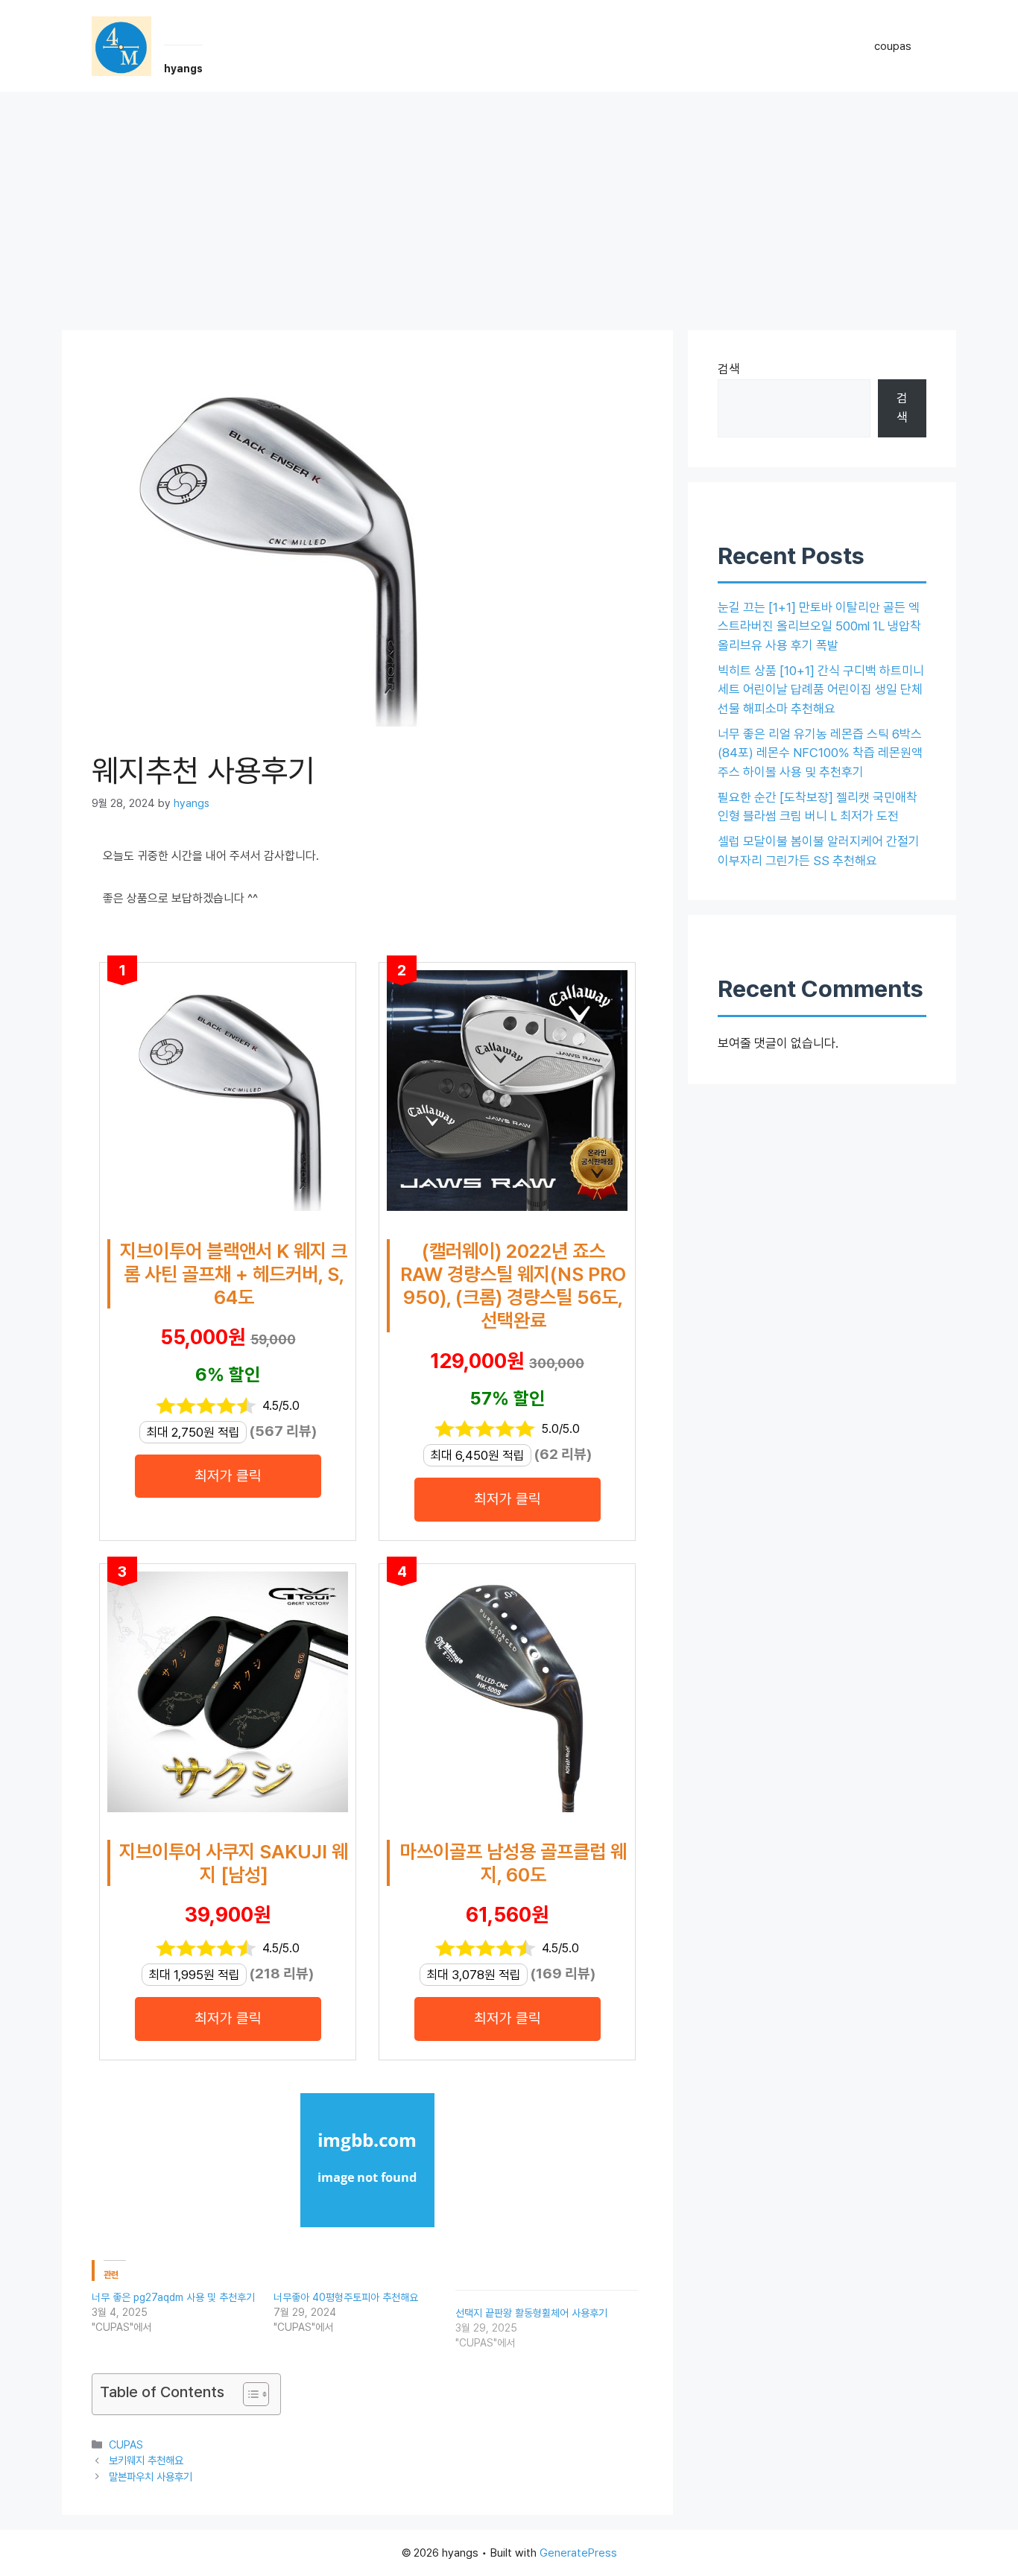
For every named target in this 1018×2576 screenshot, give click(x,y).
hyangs (183, 69)
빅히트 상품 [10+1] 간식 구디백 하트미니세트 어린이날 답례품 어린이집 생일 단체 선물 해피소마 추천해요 (821, 690)
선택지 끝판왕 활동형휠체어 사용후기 (531, 2313)
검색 (729, 369)
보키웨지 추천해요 (146, 2460)
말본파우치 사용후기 (151, 2477)
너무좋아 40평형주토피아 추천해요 (346, 2297)
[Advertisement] (509, 203)
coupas (893, 46)
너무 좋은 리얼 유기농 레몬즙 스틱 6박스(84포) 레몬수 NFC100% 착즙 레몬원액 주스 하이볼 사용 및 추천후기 (820, 753)
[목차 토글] (249, 2394)
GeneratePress (578, 2553)
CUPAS (126, 2444)
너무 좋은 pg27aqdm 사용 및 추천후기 (173, 2297)
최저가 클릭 (228, 1476)
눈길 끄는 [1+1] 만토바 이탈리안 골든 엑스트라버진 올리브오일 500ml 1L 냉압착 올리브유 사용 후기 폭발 (819, 626)
